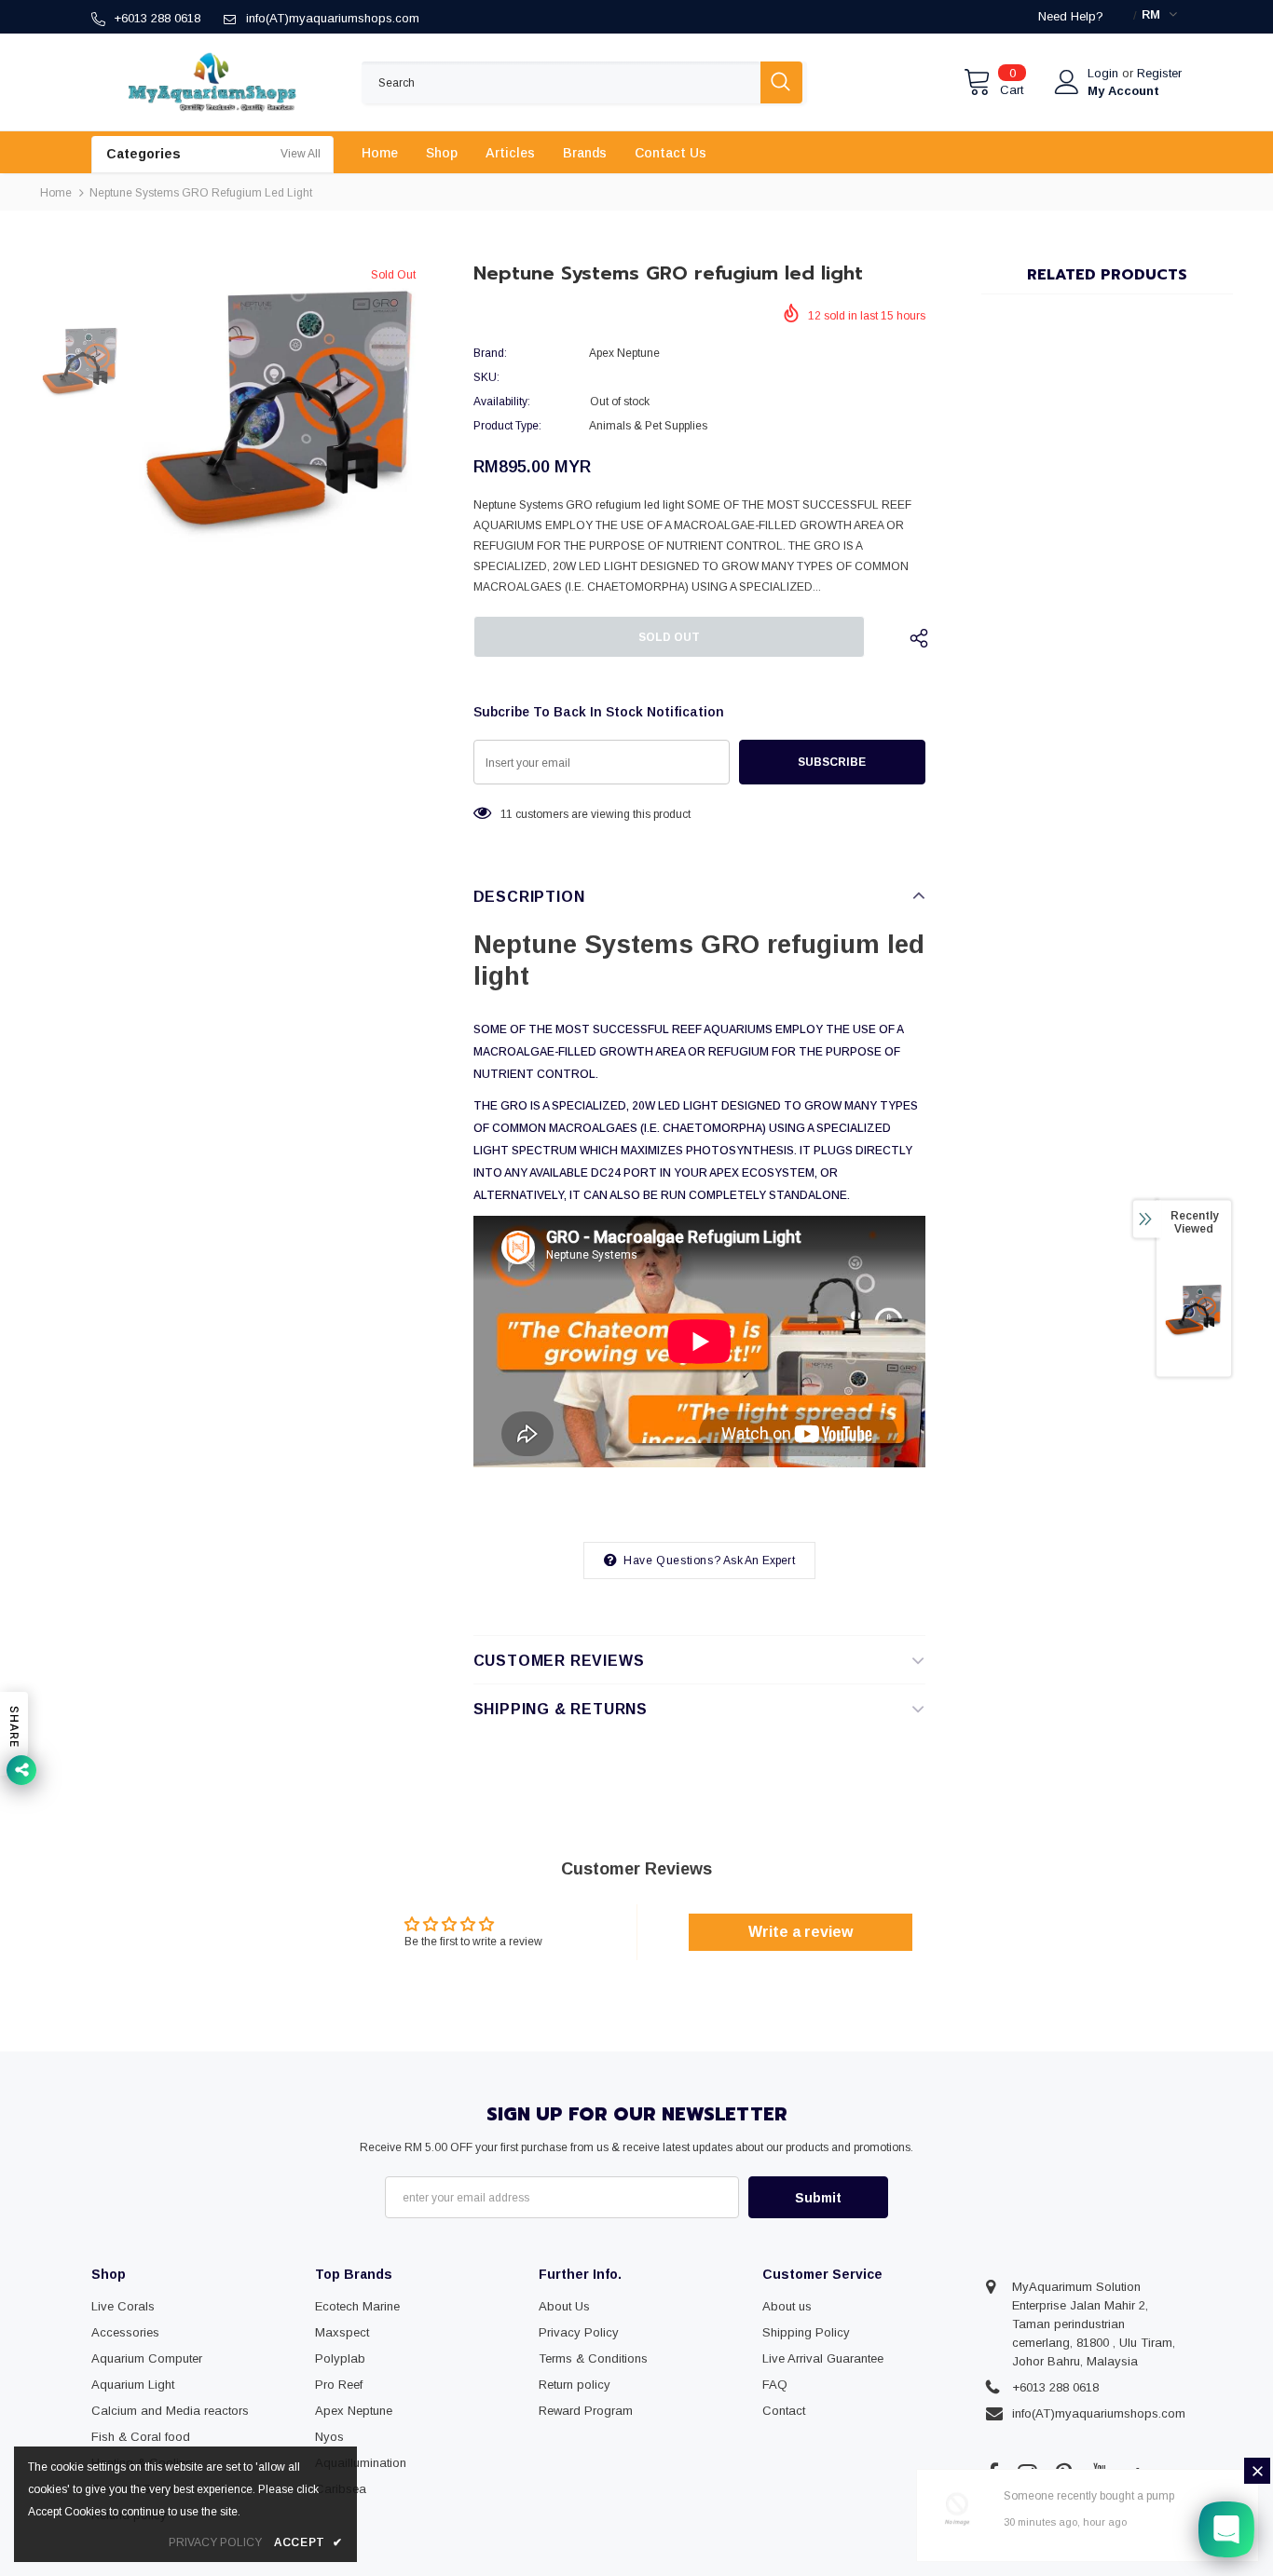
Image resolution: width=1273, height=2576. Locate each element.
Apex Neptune (624, 353)
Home (56, 193)
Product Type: (507, 426)
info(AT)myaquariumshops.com (333, 18)
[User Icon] (1067, 82)
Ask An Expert (759, 1561)
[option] (280, 407)
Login (1105, 73)
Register (1159, 73)
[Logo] (212, 82)
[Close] (1257, 2471)
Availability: (502, 402)
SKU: (486, 377)
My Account (1123, 91)
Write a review (801, 1932)
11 (506, 814)
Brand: (490, 353)
